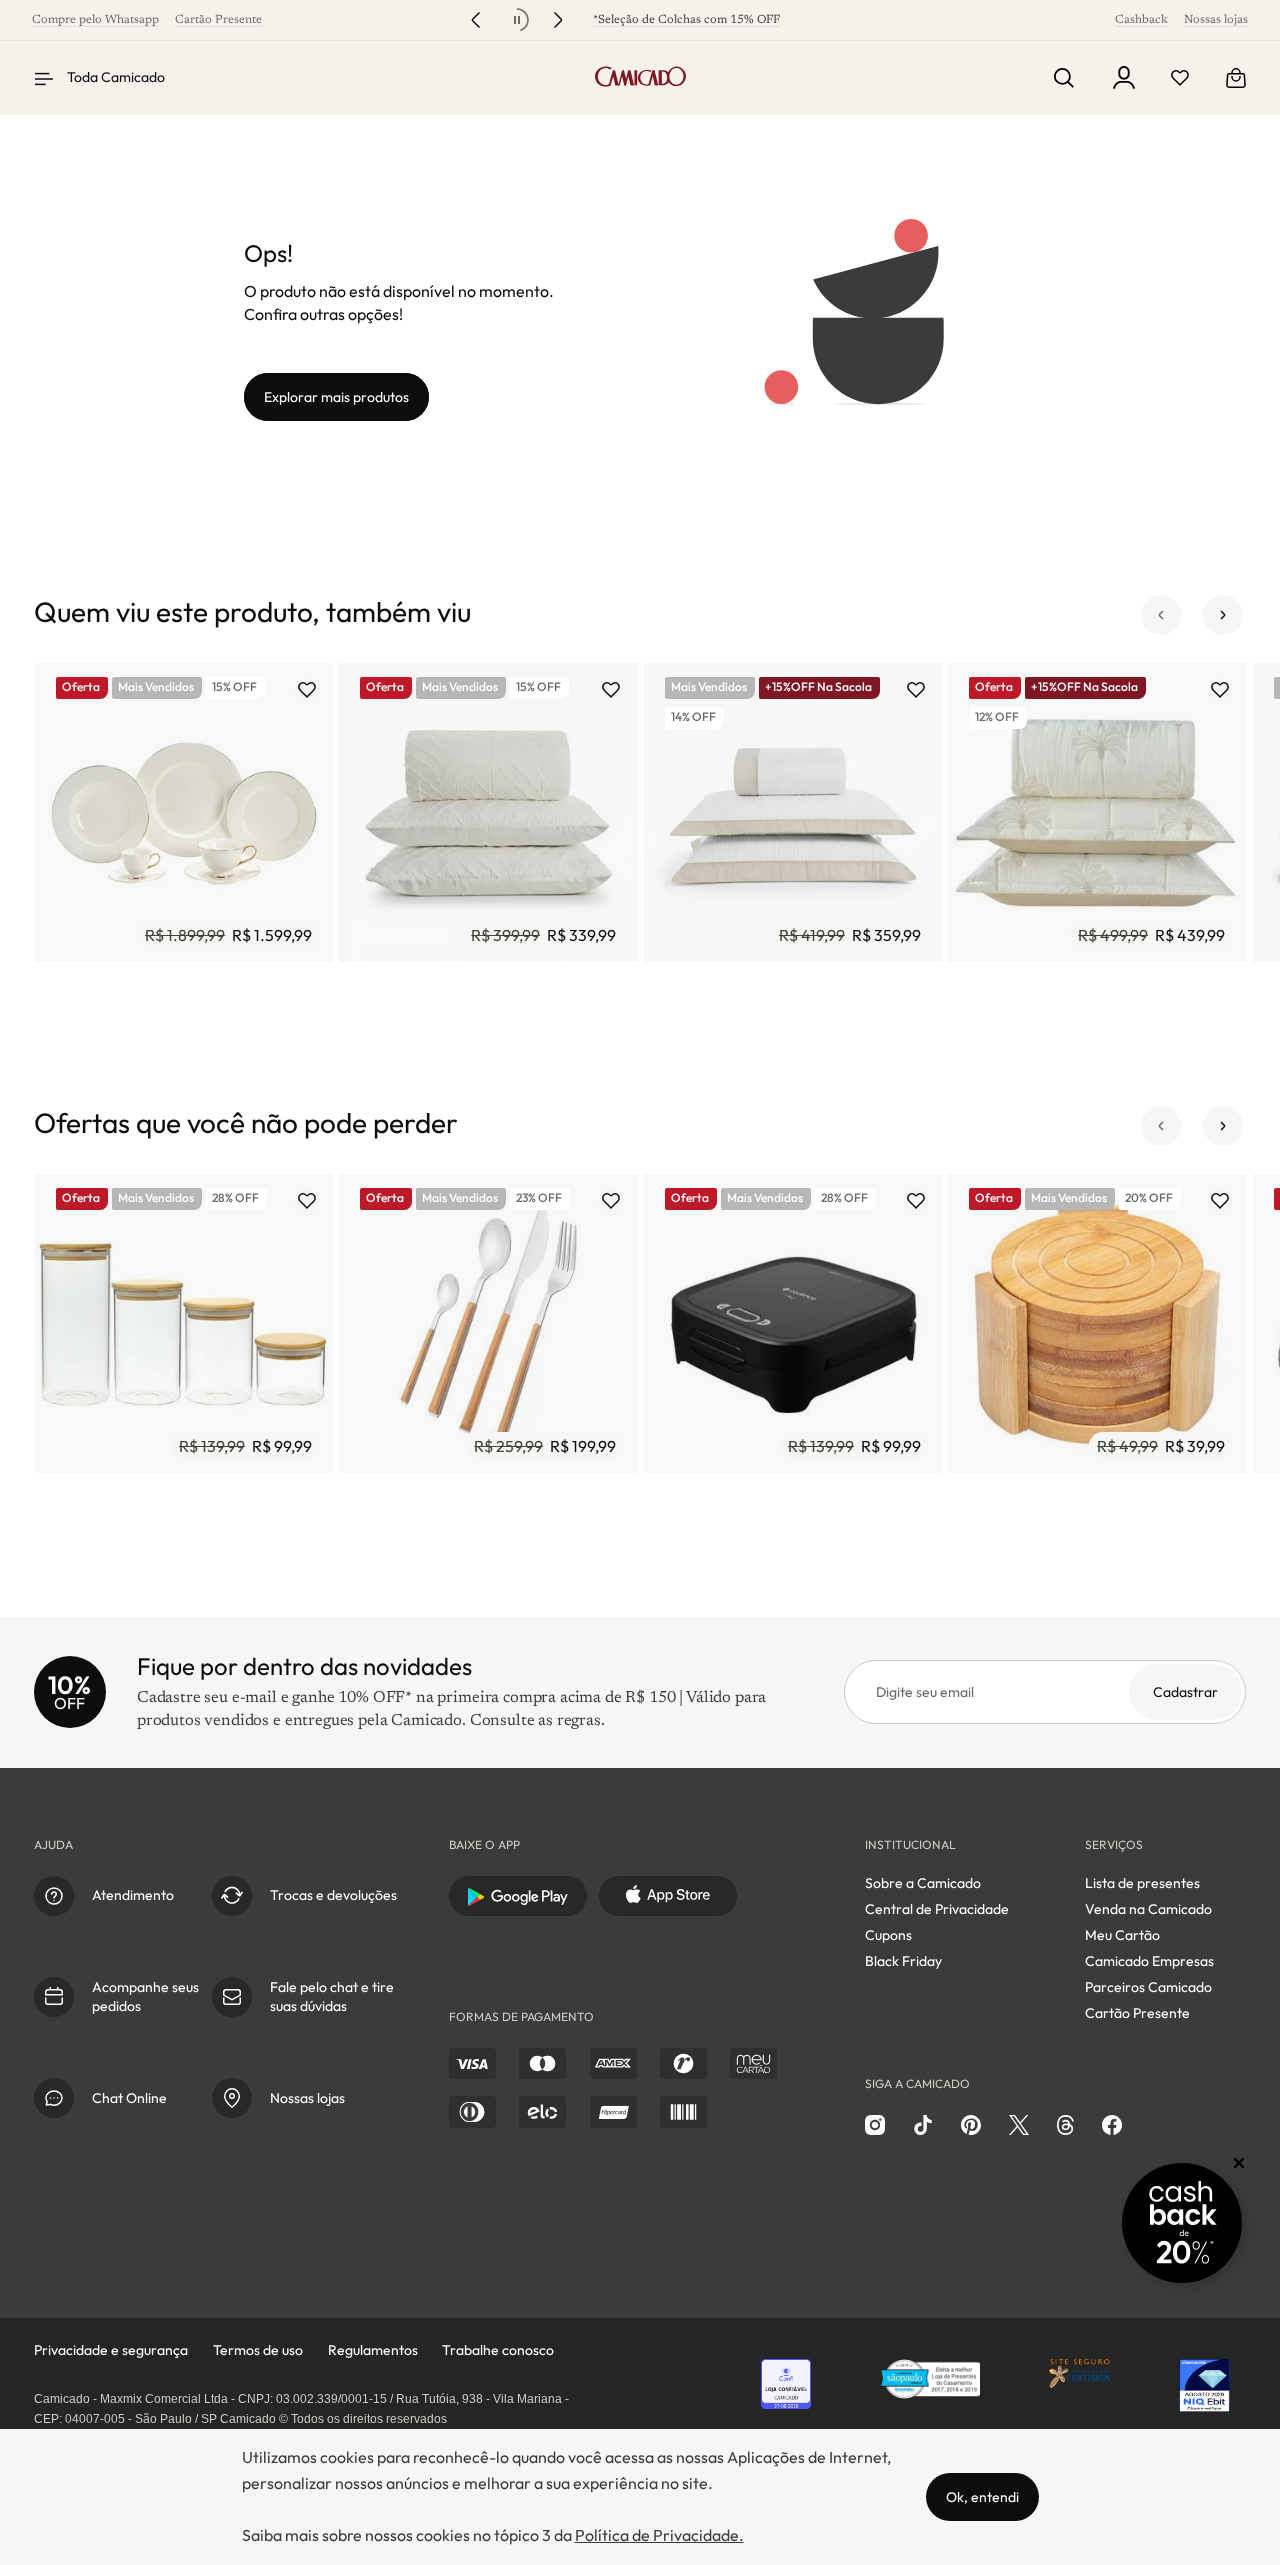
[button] (1161, 615)
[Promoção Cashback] (1182, 2223)
